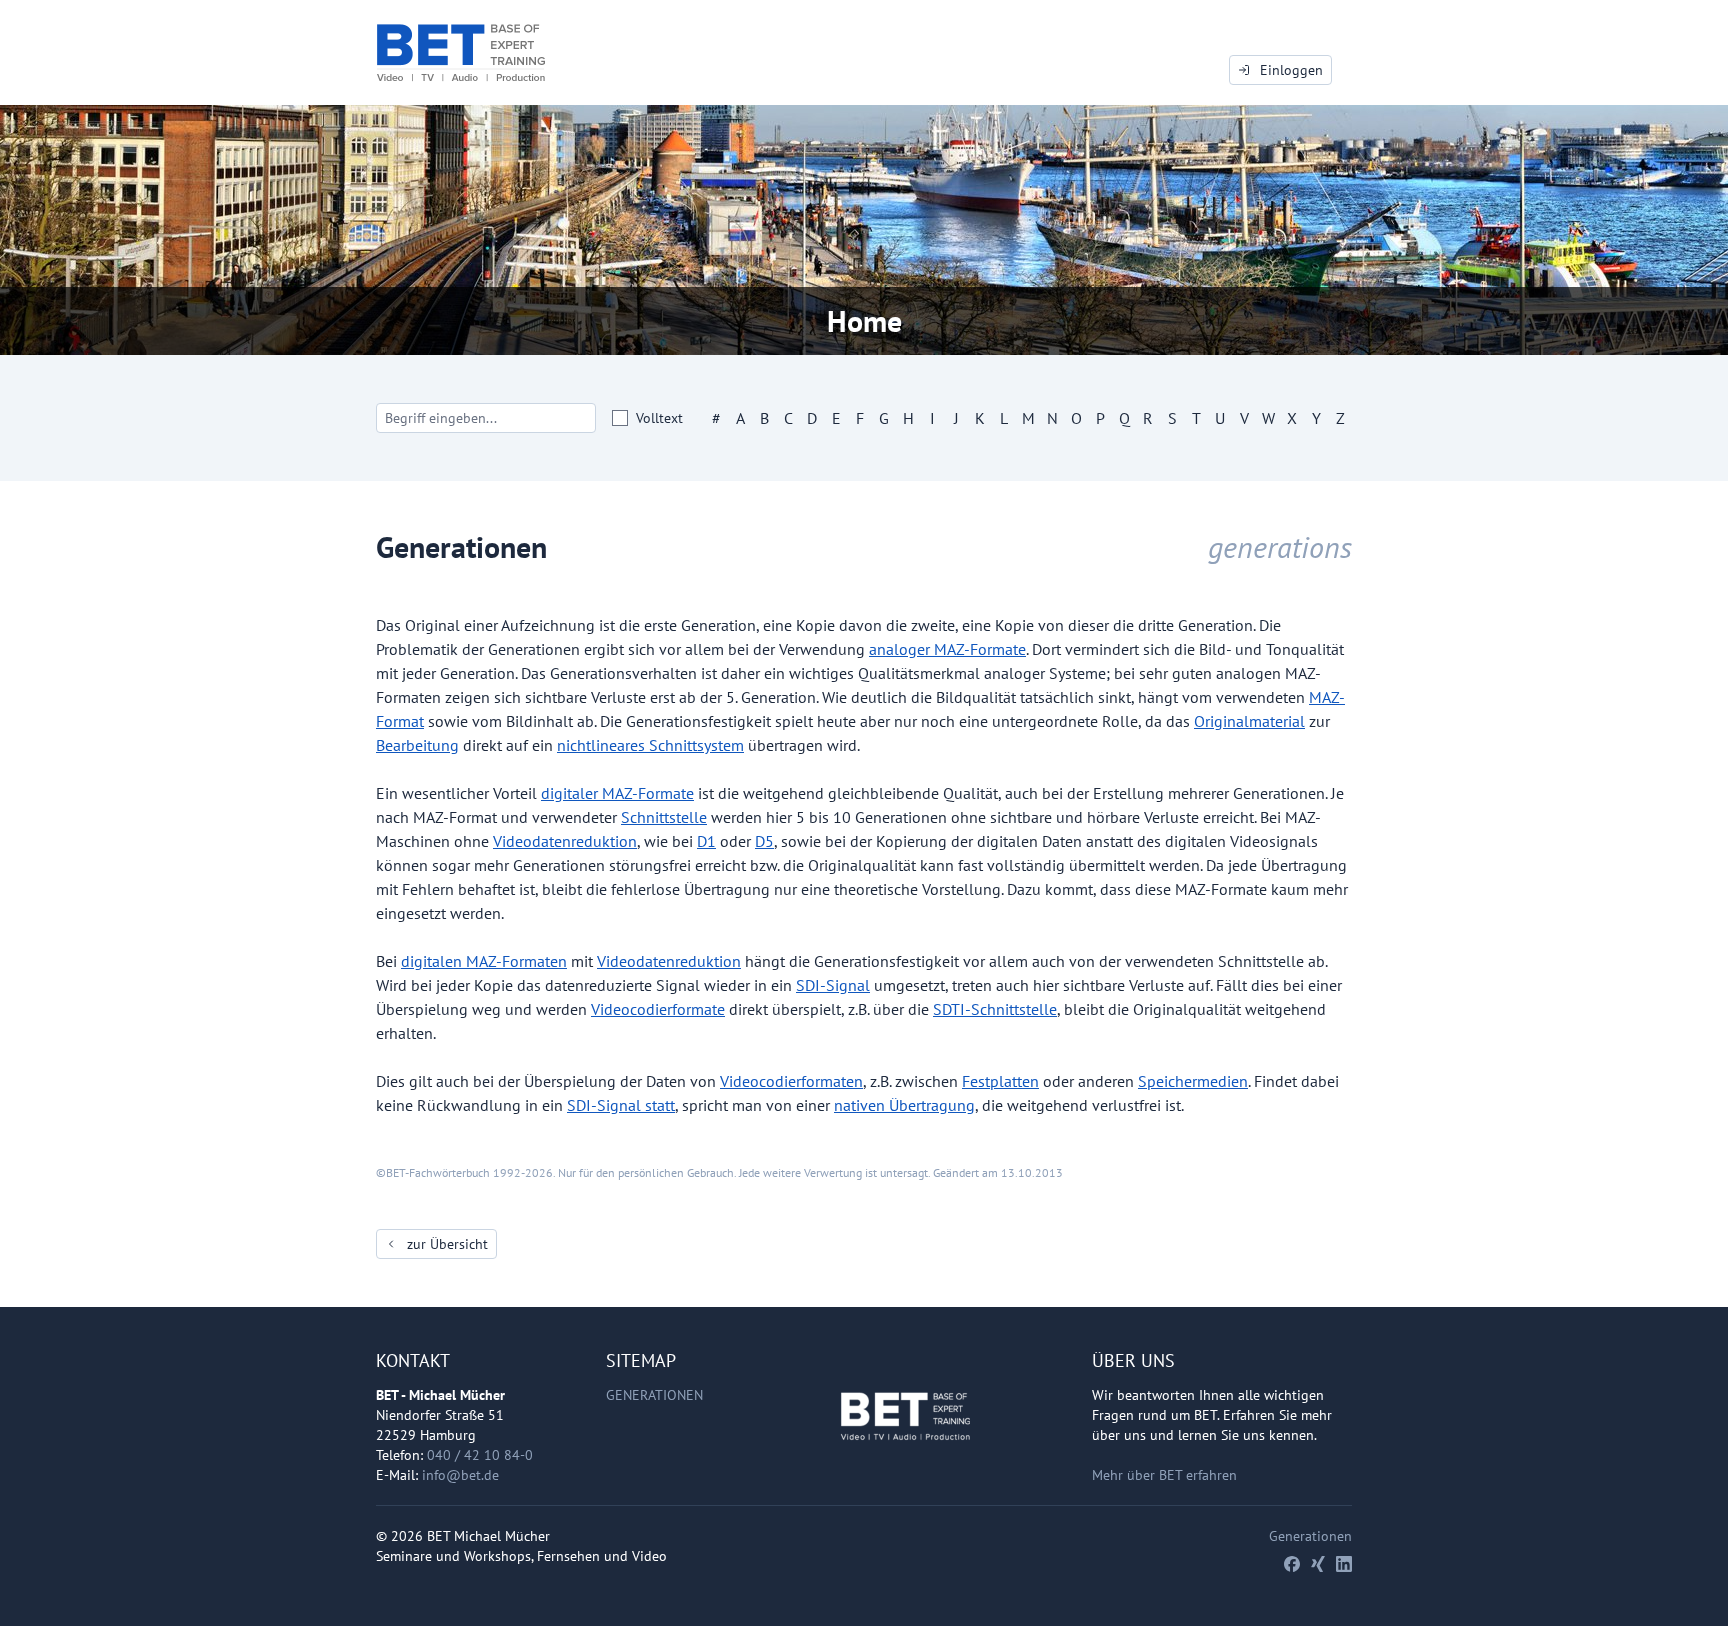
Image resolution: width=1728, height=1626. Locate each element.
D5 (764, 841)
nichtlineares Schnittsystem (650, 745)
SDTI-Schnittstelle (995, 1009)
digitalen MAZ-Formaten (484, 961)
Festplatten (1000, 1081)
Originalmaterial (1249, 721)
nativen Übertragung (904, 1105)
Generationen (654, 1395)
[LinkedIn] (1344, 1564)
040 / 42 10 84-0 (480, 1455)
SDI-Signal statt (621, 1105)
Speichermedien (1193, 1081)
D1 (706, 841)
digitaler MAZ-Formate (617, 793)
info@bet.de (460, 1475)
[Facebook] (1292, 1564)
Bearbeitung (417, 745)
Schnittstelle (664, 817)
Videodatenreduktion (565, 841)
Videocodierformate (658, 1009)
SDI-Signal (833, 985)
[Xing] (1318, 1564)
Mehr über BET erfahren (1164, 1475)
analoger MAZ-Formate (947, 649)
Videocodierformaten (791, 1081)
